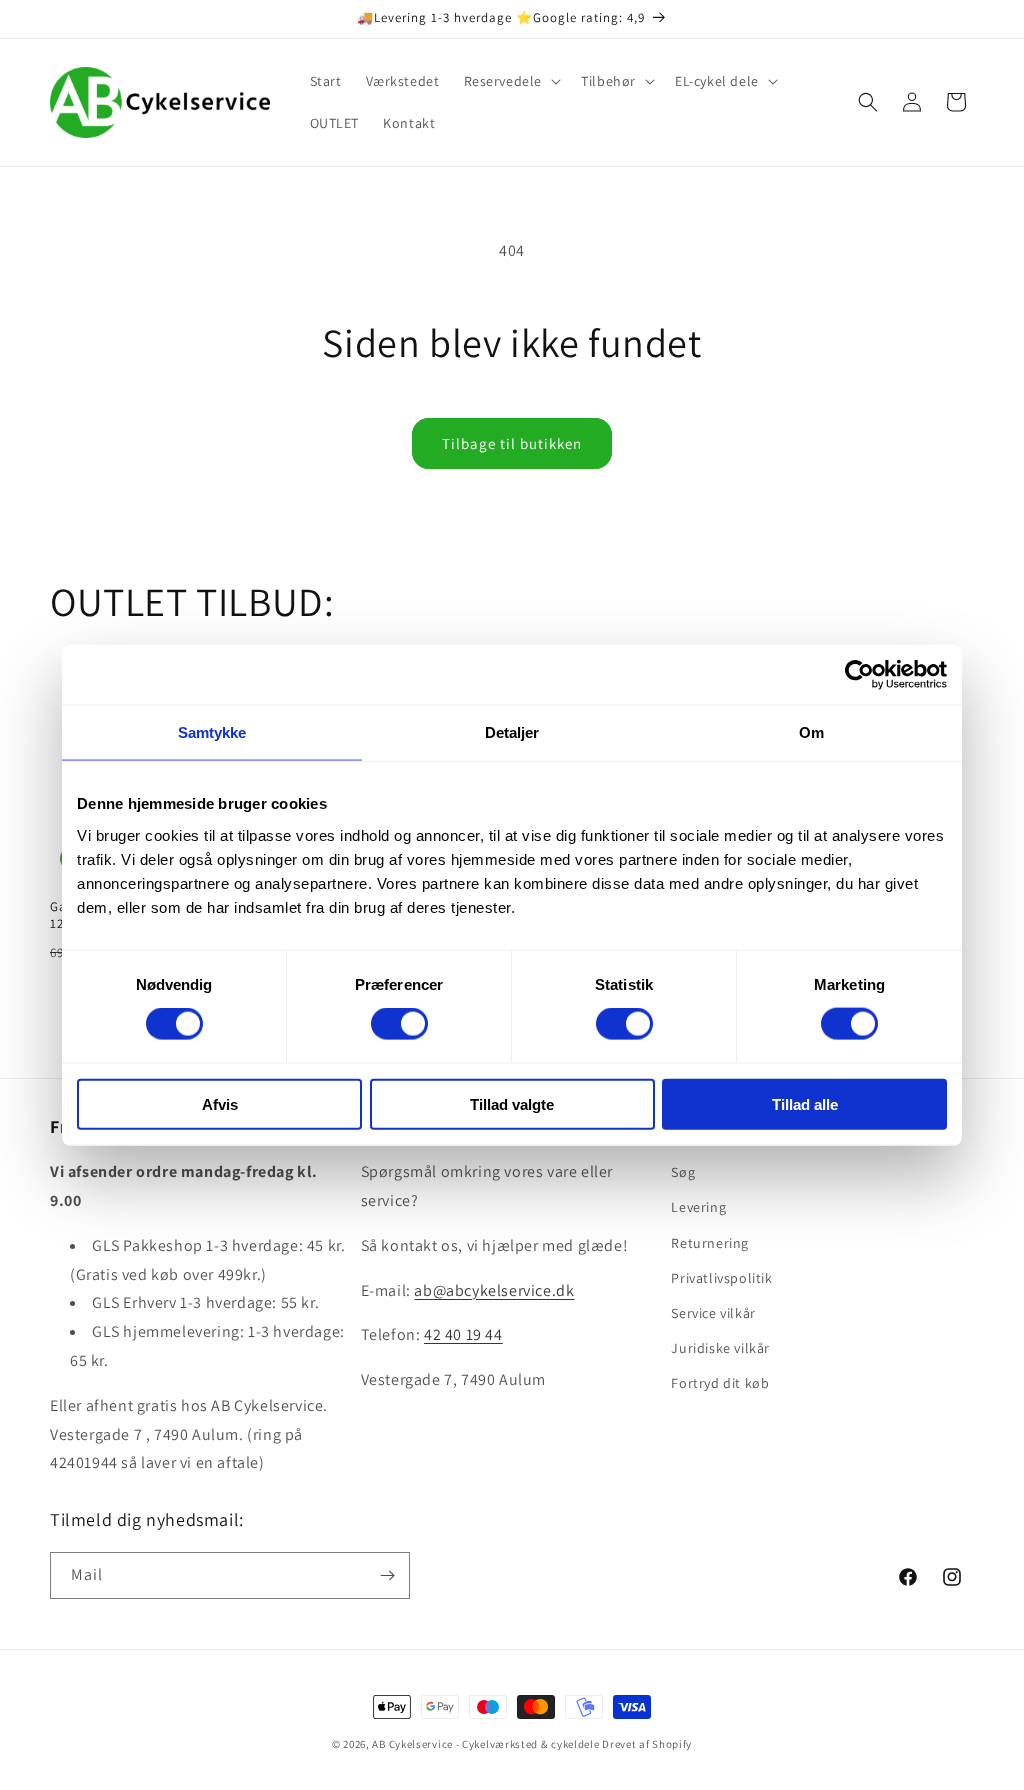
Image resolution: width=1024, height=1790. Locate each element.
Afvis (220, 1103)
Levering (698, 1207)
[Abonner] (387, 1575)
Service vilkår (713, 1313)
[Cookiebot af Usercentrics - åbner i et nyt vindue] (859, 675)
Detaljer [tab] (512, 732)
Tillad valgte (512, 1103)
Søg (683, 1172)
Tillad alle (805, 1103)
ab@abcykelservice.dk (494, 1290)
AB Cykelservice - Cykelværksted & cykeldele (485, 1744)
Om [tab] (811, 732)
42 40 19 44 (463, 1334)
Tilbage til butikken (512, 443)
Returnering (710, 1243)
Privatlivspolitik (721, 1278)
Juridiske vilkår (720, 1348)
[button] (511, 81)
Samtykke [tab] (212, 732)
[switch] (399, 1024)
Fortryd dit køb (720, 1383)
